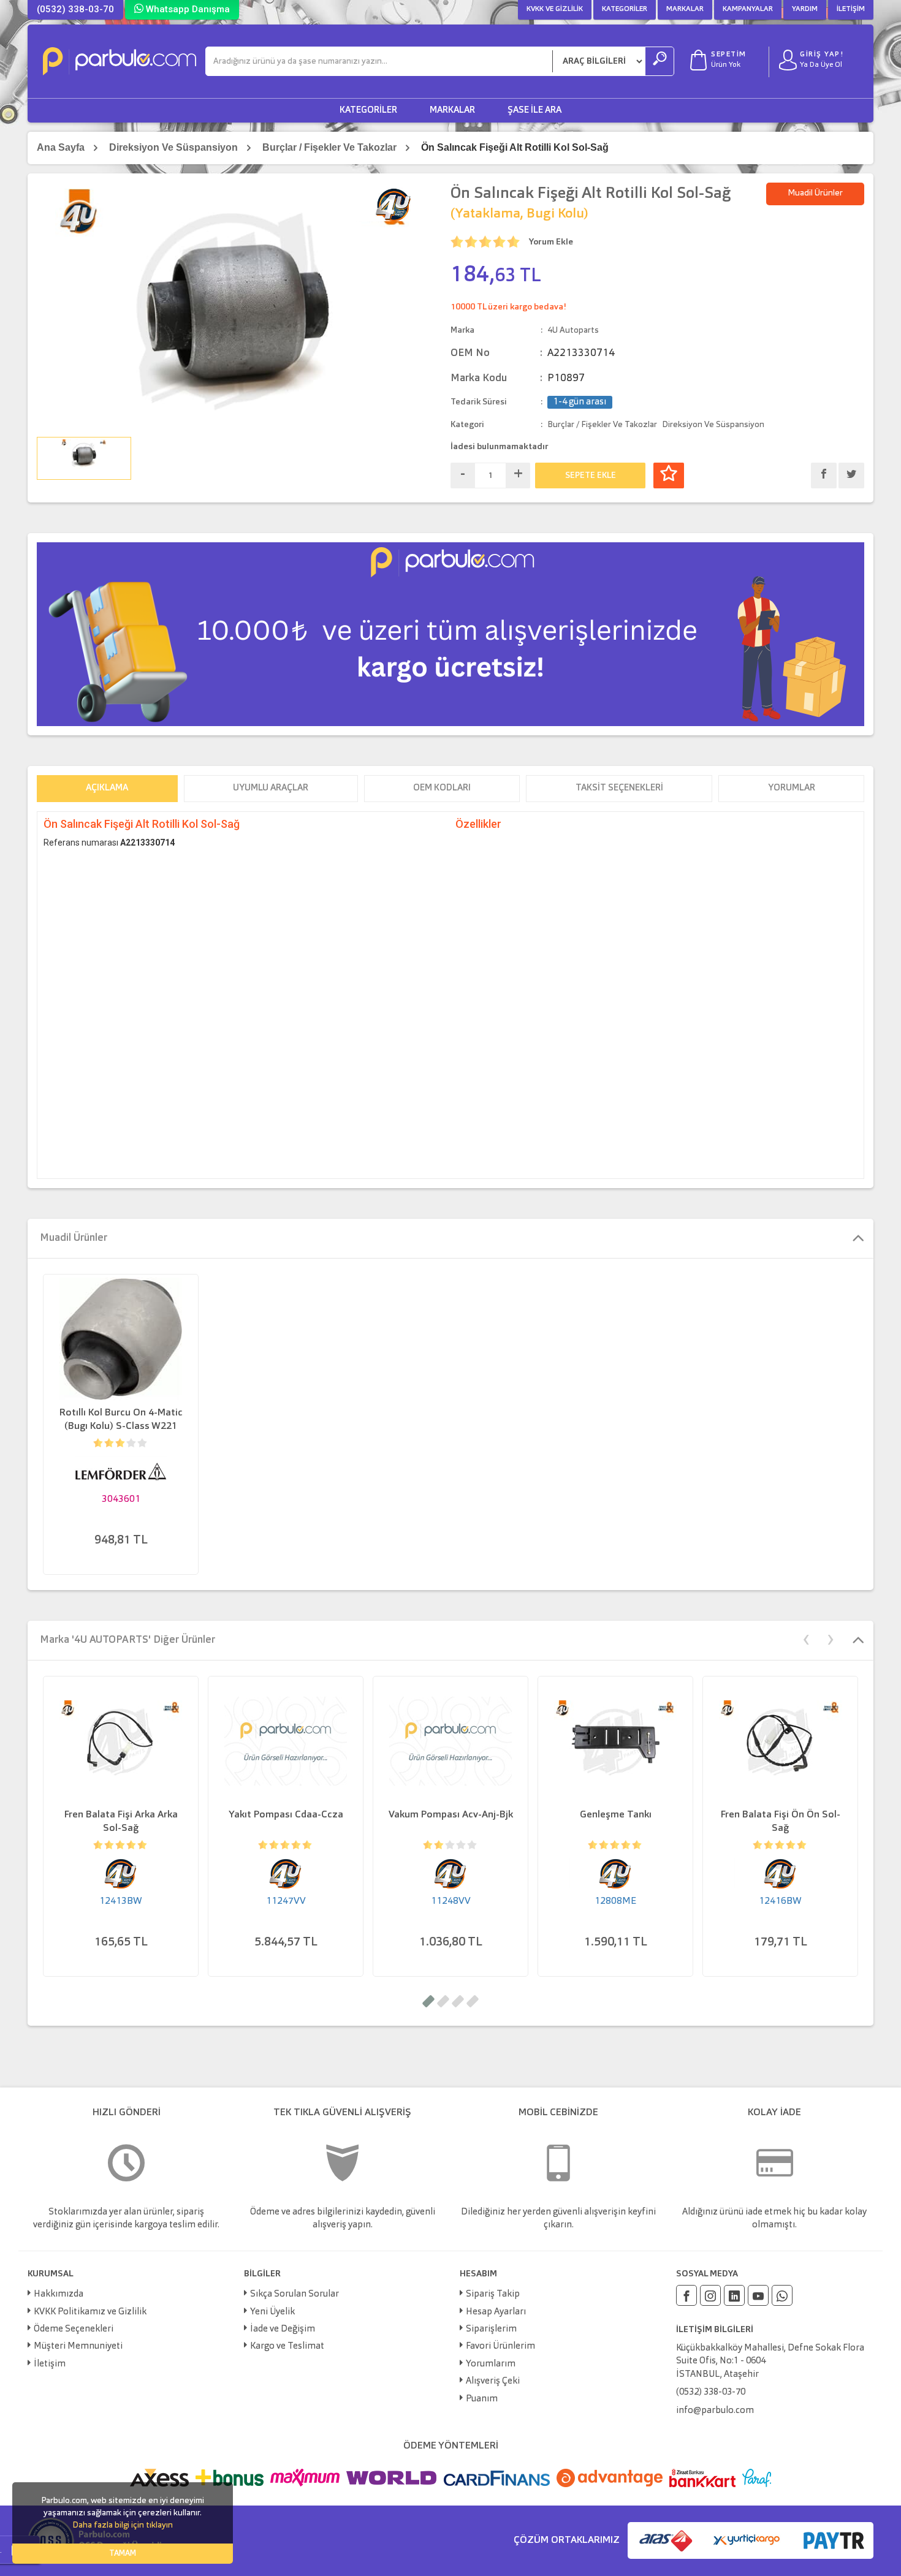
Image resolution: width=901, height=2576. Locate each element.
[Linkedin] (734, 2295)
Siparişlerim (491, 2329)
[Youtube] (758, 2295)
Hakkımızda (59, 2294)
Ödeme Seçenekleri (74, 2329)
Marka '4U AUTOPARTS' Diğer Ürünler (127, 1640)
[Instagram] (710, 2295)
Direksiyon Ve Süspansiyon (173, 147)
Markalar (685, 9)
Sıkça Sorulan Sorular (295, 2294)
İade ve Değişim (283, 2329)
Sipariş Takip (493, 2294)
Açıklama (107, 788)
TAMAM (123, 2554)
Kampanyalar (748, 9)
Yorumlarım (491, 2364)
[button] (428, 2001)
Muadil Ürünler (815, 193)
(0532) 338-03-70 (75, 9)
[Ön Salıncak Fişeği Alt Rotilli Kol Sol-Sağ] (234, 308)
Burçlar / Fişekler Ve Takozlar (329, 147)
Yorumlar (792, 788)
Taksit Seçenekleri (619, 788)
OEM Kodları (442, 788)
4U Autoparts (573, 330)
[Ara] (660, 61)
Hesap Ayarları (496, 2312)
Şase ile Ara (534, 111)
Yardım (805, 9)
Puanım (482, 2399)
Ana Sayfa (61, 147)
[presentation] (806, 1638)
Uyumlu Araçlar (271, 788)
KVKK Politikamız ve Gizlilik (90, 2312)
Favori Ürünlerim (500, 2347)
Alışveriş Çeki (493, 2381)
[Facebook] (686, 2295)
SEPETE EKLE (591, 475)
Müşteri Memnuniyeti (78, 2347)
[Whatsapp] (782, 2295)
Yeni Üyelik (272, 2312)
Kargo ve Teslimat (287, 2347)
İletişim (851, 9)
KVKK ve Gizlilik (555, 9)
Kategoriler (625, 9)
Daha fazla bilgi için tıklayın (123, 2525)
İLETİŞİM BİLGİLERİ (715, 2330)
